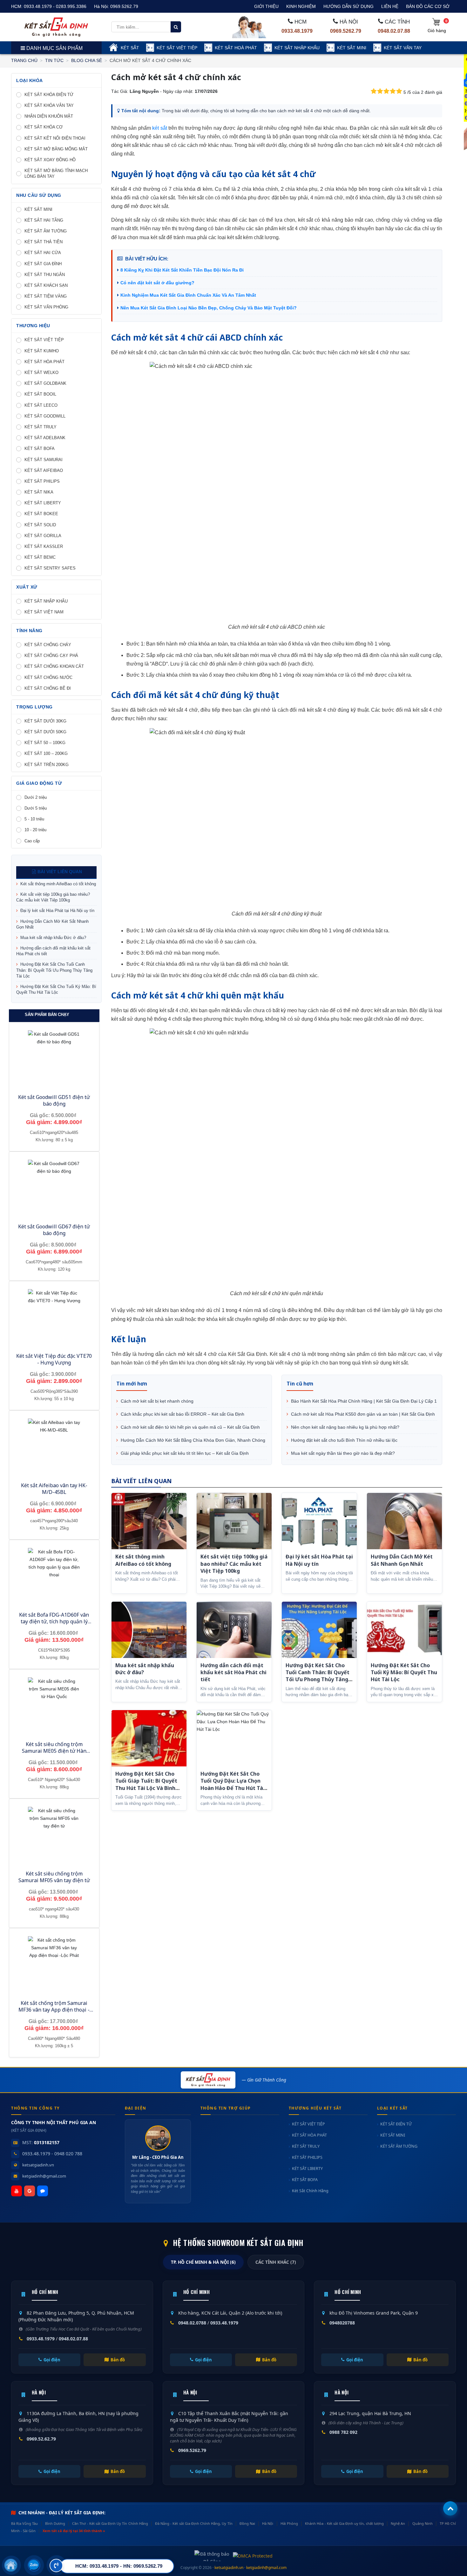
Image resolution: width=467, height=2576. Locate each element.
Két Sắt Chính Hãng (310, 2191)
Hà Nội (268, 2523)
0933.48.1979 (297, 31)
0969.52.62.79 (41, 2439)
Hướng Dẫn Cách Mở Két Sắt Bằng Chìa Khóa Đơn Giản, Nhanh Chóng (192, 1440)
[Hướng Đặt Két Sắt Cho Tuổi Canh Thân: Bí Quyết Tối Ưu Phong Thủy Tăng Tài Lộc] (319, 1630)
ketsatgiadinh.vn (38, 2165)
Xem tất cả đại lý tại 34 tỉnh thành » (74, 2531)
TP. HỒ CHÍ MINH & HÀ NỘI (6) (203, 2262)
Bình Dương (55, 2523)
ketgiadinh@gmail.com (44, 2176)
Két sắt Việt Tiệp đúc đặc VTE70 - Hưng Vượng (54, 1359)
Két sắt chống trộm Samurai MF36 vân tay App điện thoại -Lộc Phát (54, 2010)
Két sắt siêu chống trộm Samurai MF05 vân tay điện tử (54, 1877)
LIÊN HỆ (390, 6)
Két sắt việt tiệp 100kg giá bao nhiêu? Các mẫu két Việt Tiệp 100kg (53, 897)
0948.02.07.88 (394, 31)
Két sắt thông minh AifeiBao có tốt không (58, 884)
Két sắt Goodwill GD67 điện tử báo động (54, 1230)
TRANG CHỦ (24, 60)
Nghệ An (398, 2523)
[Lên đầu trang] (450, 2508)
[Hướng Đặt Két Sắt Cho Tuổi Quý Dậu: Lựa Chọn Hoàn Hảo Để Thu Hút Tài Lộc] (234, 1738)
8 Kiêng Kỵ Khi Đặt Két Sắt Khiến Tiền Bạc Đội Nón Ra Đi (182, 270)
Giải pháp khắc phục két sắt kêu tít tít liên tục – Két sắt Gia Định (184, 1453)
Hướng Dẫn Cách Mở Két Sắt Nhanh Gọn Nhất (52, 924)
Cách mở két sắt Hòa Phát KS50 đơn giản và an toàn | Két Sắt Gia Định (362, 1414)
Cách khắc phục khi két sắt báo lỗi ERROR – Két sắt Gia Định (182, 1414)
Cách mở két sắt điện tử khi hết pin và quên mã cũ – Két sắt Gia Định (190, 1427)
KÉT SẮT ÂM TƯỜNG (399, 2146)
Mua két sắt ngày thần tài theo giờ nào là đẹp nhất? (342, 1453)
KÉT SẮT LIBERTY (307, 2169)
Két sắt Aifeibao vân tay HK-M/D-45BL (54, 1489)
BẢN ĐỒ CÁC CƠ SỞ (428, 6)
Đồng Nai (247, 2523)
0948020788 (342, 2323)
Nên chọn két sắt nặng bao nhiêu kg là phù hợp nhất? (345, 1427)
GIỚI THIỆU (266, 6)
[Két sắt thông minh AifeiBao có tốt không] (149, 1521)
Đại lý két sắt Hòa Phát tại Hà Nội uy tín (57, 911)
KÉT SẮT (130, 48)
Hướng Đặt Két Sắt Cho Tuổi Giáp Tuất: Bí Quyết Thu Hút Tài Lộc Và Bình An (146, 1784)
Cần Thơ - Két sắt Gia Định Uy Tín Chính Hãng (110, 2523)
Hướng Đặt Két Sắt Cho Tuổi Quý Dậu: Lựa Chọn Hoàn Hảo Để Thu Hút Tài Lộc (233, 1784)
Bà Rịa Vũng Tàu (24, 2523)
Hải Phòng (289, 2523)
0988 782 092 (343, 2432)
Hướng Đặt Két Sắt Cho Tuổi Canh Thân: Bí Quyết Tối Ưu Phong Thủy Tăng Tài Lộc (54, 970)
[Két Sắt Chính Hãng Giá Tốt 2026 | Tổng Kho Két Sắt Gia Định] (56, 27)
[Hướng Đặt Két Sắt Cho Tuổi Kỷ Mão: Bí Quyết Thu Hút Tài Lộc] (404, 1630)
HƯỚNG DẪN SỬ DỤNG (349, 6)
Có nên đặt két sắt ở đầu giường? (157, 283)
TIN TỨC (54, 60)
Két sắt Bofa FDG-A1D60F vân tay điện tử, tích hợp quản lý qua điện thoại (54, 1621)
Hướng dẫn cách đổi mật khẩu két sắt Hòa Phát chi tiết (53, 951)
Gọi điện (52, 2360)
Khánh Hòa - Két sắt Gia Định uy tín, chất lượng (344, 2523)
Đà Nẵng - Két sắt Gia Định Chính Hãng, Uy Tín (194, 2523)
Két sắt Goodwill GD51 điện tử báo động (54, 1100)
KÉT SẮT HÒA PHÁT (309, 2135)
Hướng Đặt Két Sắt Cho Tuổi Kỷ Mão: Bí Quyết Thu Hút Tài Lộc (56, 989)
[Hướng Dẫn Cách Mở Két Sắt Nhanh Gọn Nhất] (404, 1521)
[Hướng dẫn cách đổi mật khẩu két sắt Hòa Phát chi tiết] (234, 1630)
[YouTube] (17, 2191)
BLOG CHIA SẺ (87, 60)
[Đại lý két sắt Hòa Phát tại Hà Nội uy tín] (319, 1521)
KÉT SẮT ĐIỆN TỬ (396, 2124)
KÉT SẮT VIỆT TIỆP (177, 48)
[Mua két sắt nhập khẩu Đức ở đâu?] (149, 1630)
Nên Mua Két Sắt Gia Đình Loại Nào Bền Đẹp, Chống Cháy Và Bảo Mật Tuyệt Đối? (209, 308)
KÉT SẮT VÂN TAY (403, 48)
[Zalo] (43, 2191)
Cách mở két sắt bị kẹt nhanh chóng (156, 1401)
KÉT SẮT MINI (352, 48)
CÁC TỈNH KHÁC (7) (276, 2262)
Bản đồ (118, 2360)
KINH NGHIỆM (301, 6)
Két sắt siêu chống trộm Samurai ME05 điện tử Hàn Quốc (54, 1751)
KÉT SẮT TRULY (306, 2146)
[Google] (30, 2191)
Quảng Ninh (423, 2523)
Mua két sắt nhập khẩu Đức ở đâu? (53, 938)
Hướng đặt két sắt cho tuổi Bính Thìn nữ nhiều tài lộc (344, 1440)
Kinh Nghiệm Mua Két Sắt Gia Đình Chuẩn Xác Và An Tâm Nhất (188, 295)
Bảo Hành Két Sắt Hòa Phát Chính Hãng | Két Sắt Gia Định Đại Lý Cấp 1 (363, 1401)
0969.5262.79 (124, 6)
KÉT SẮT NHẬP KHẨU (297, 48)
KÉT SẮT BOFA (305, 2180)
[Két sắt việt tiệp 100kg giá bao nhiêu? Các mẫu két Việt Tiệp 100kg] (234, 1521)
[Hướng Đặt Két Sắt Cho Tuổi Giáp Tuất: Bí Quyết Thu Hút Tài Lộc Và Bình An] (149, 1738)
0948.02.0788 (192, 2323)
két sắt (159, 128)
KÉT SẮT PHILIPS (307, 2157)
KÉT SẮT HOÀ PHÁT (236, 48)
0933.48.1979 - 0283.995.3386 (55, 6)
